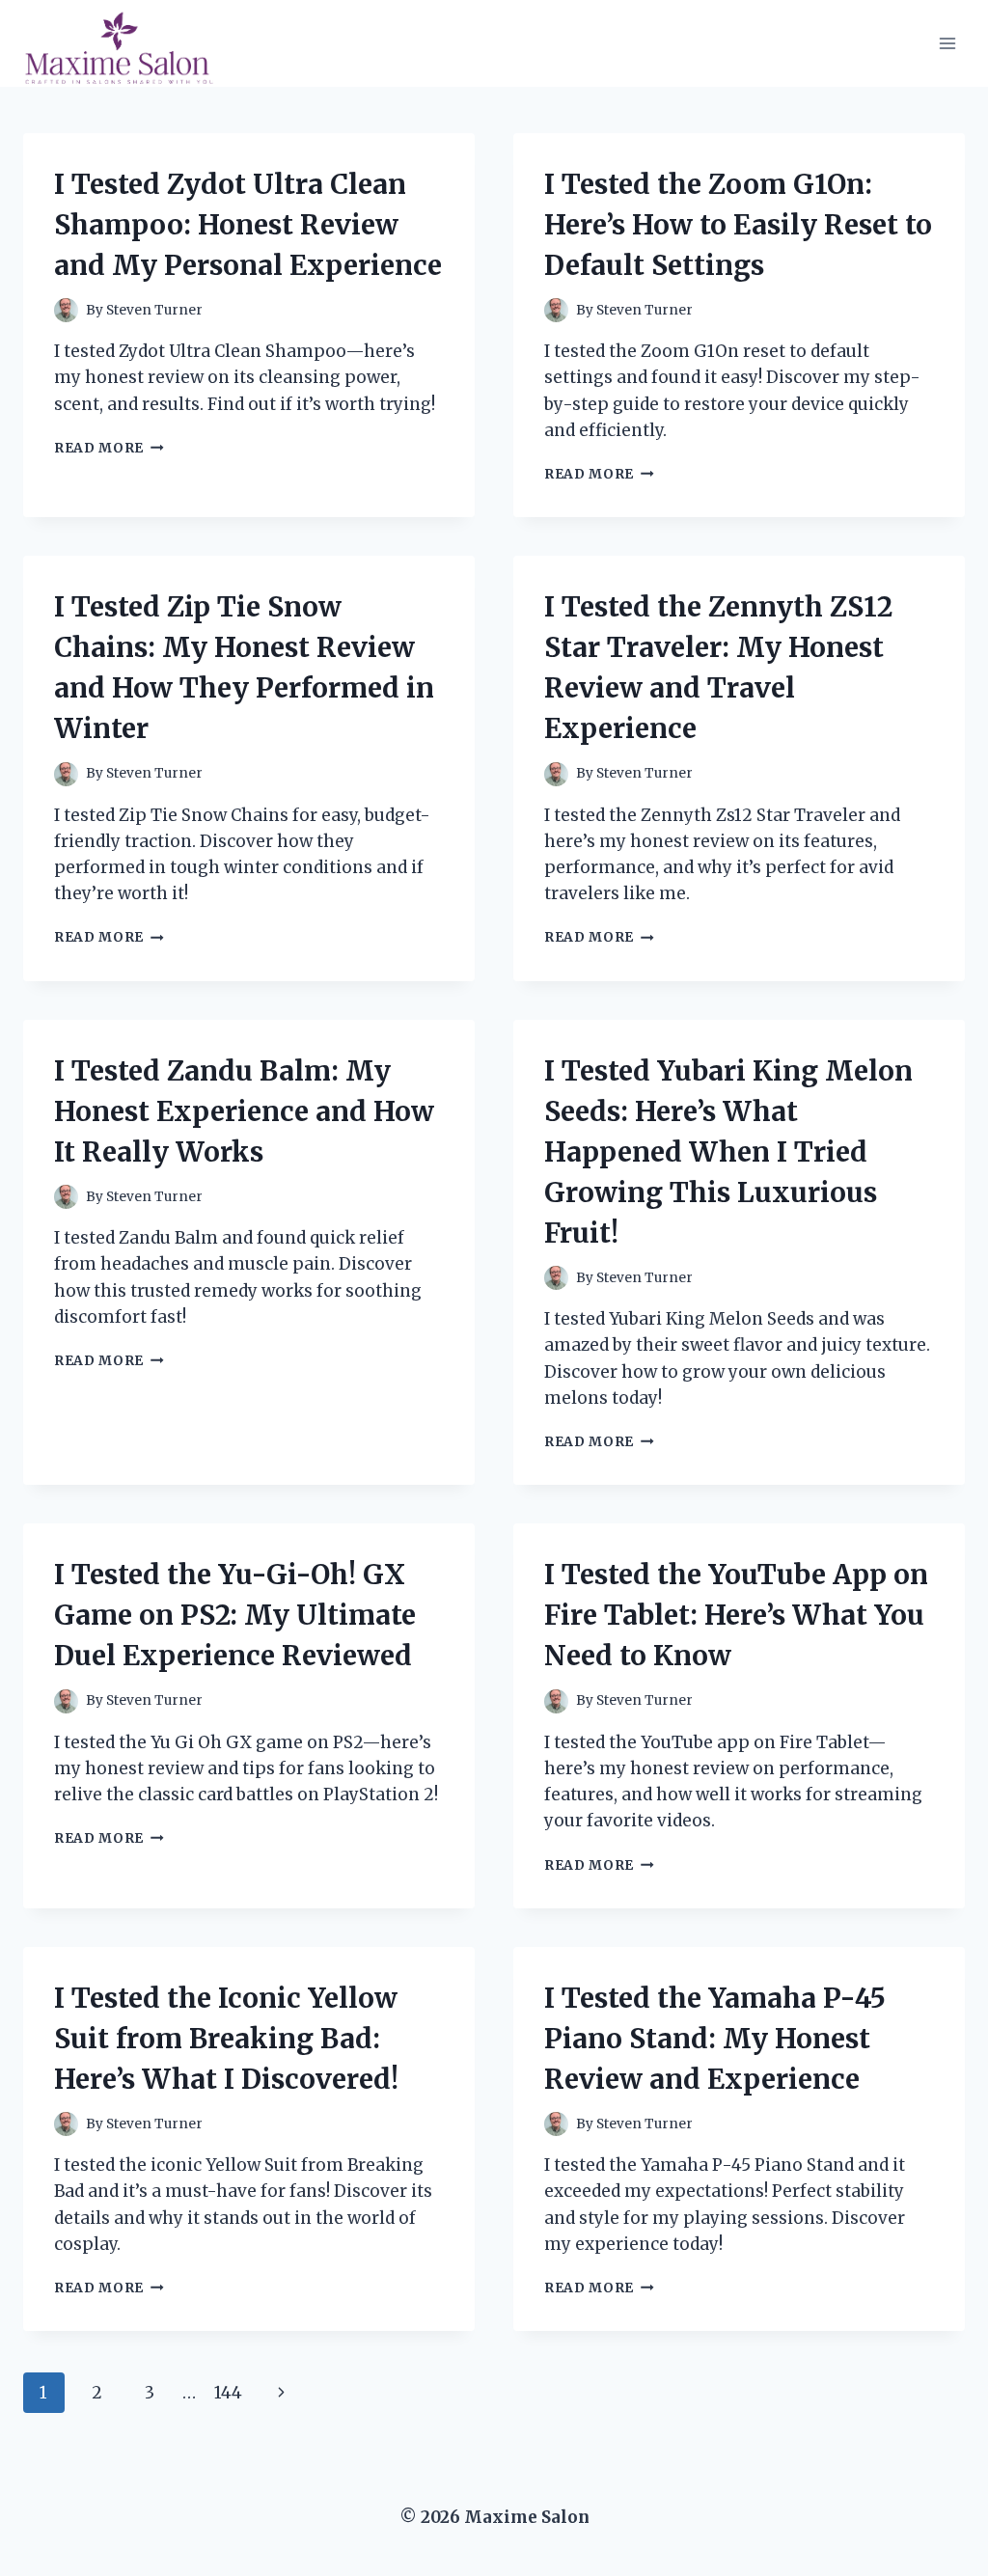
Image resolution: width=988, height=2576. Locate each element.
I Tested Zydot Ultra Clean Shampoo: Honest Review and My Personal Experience (248, 225)
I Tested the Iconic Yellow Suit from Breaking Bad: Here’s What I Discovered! (226, 2039)
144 (228, 2393)
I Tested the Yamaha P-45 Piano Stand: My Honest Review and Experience (715, 2039)
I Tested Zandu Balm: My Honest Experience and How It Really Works (244, 1111)
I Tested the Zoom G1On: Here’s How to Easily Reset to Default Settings (738, 225)
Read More (109, 448)
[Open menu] (947, 43)
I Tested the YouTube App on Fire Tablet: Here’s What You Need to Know (736, 1615)
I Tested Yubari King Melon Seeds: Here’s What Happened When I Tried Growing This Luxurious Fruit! (728, 1152)
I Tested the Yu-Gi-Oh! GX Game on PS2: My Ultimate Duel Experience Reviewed (235, 1615)
